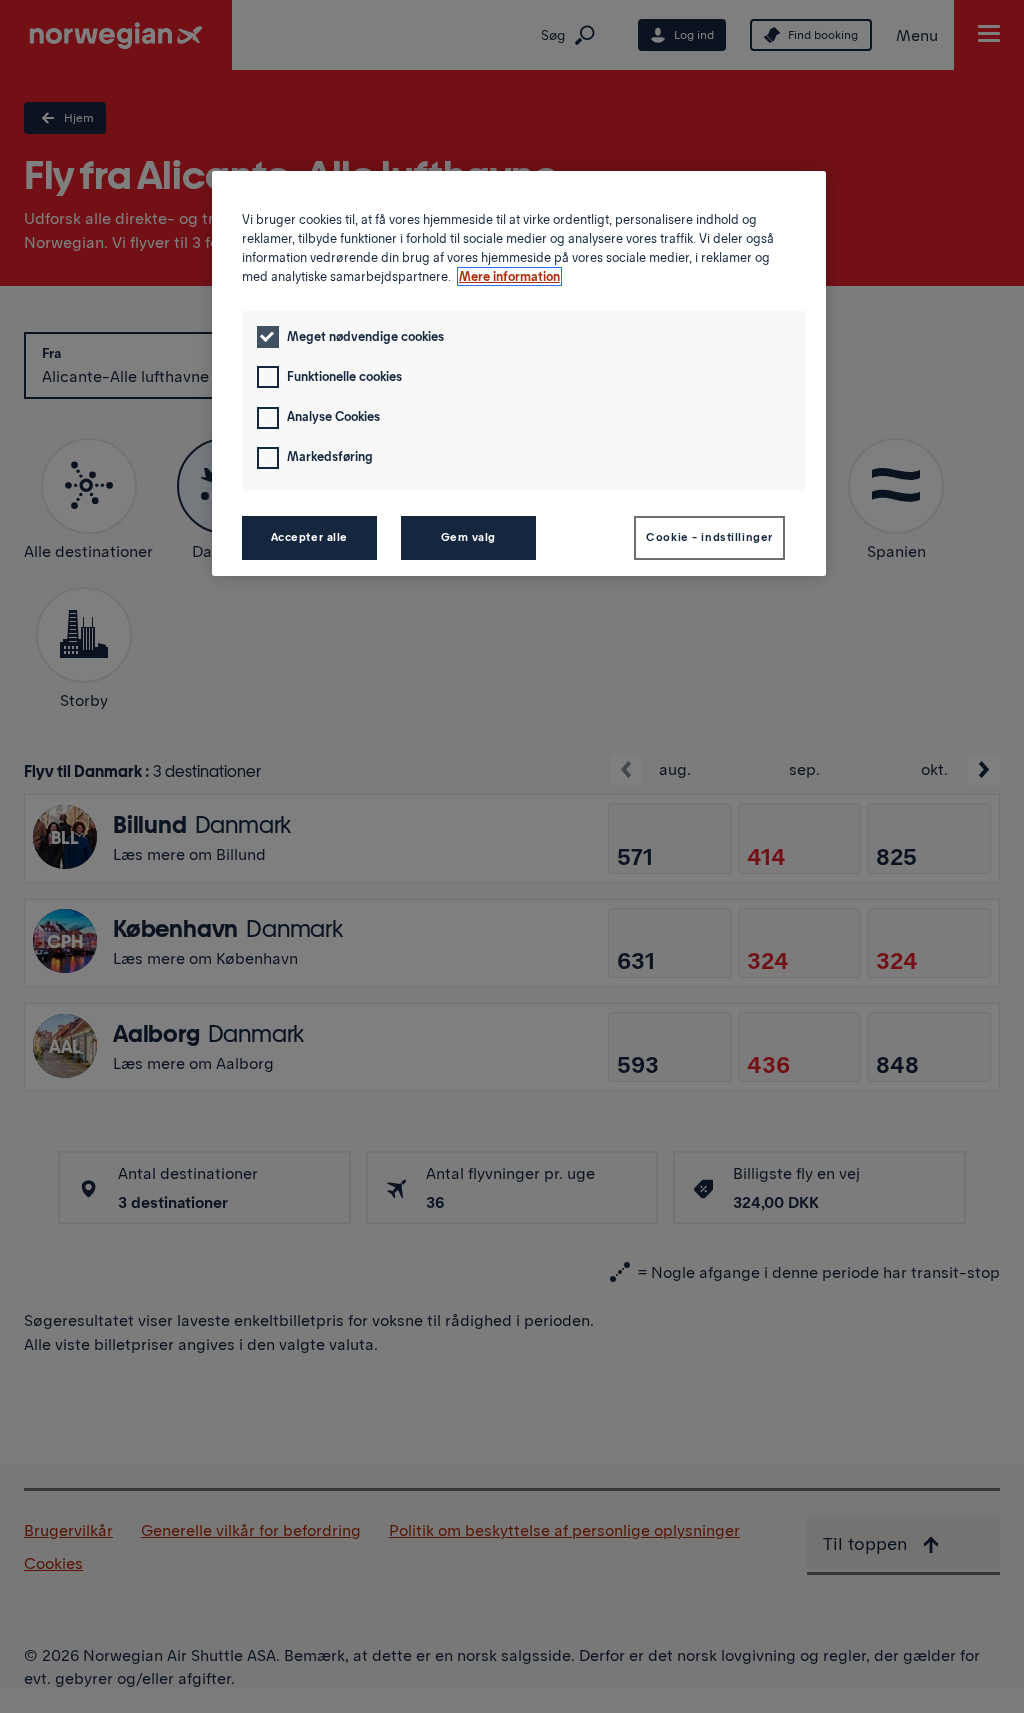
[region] (519, 373)
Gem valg (469, 537)
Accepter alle (309, 537)
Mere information (509, 276)
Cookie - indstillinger (709, 537)
